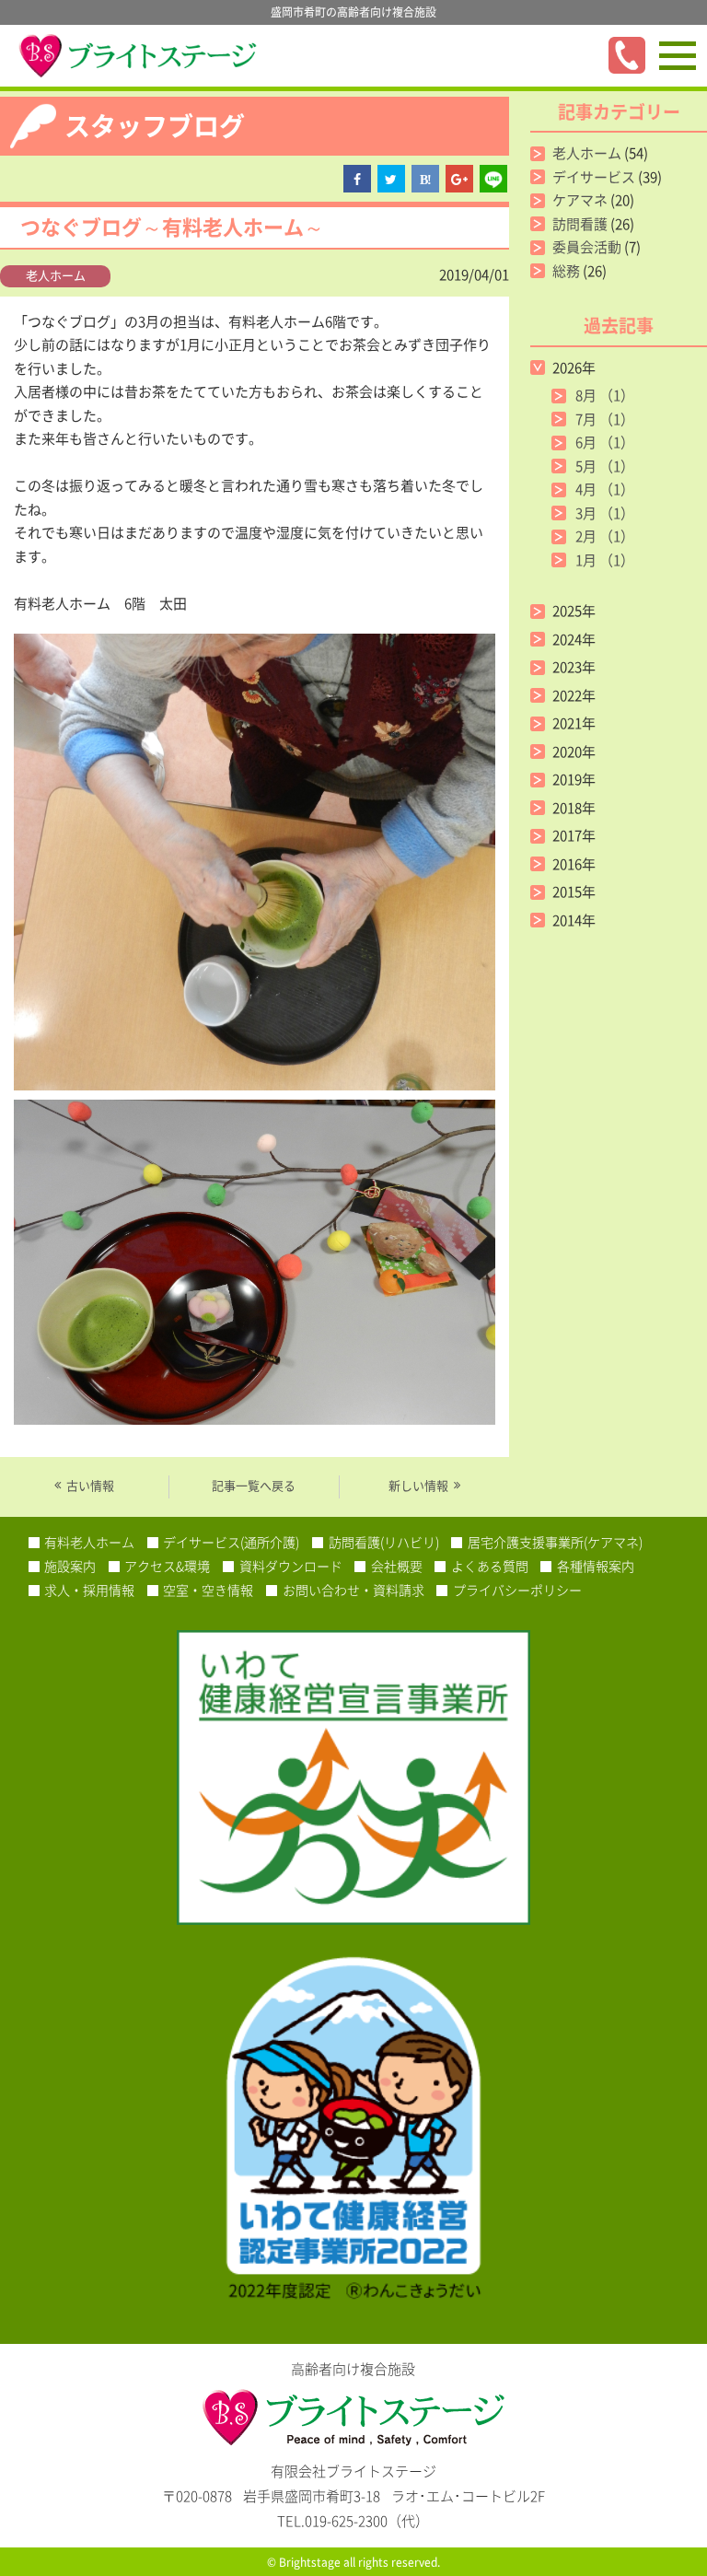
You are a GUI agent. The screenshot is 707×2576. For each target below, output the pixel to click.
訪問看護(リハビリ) (384, 1542)
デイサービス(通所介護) (231, 1542)
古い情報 (90, 1485)
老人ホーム (56, 275)
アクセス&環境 (167, 1566)
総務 (566, 271)
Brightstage (310, 2562)
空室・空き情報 (208, 1590)
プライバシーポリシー (517, 1590)
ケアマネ (580, 200)
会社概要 (397, 1566)
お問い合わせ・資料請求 (353, 1590)
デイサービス (594, 177)
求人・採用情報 (89, 1590)
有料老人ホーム (89, 1542)
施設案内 (70, 1566)
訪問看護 (580, 224)
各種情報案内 (596, 1566)
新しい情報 (418, 1485)
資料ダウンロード (291, 1566)
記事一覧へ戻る (254, 1485)
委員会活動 (587, 247)
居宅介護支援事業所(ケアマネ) (555, 1542)
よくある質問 (490, 1566)
